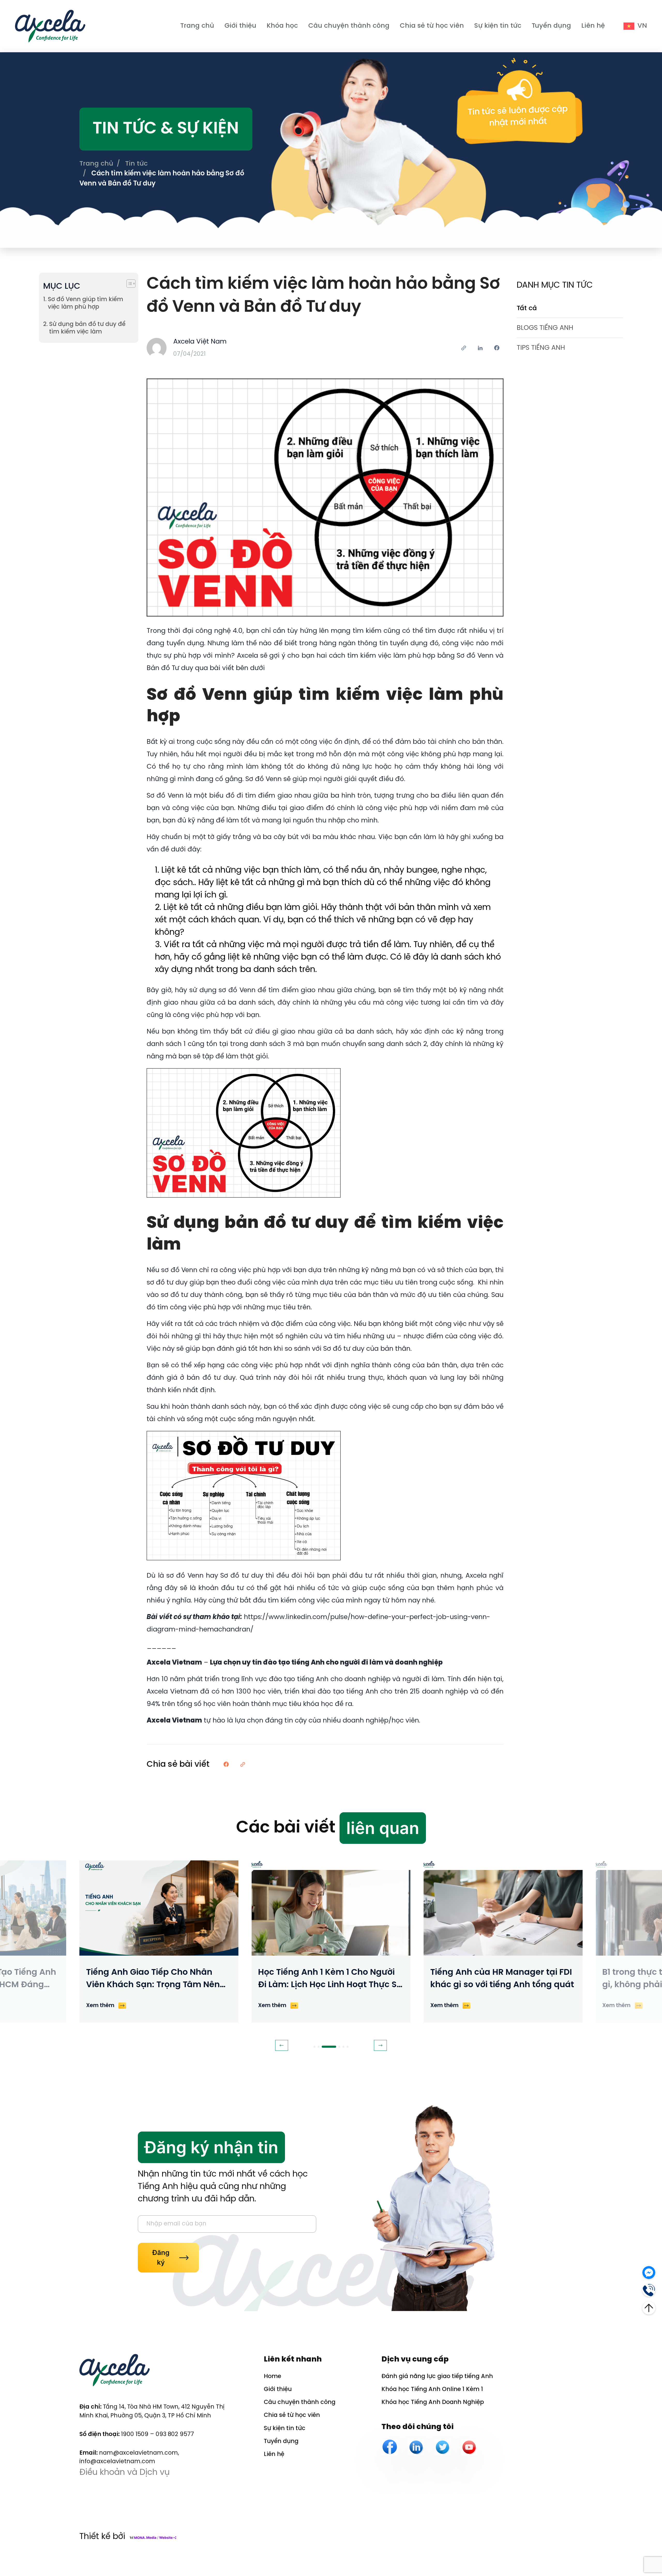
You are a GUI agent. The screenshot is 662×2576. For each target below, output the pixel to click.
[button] (282, 2045)
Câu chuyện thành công (349, 26)
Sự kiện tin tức (498, 26)
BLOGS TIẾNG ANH (545, 328)
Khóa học (282, 26)
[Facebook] (390, 2447)
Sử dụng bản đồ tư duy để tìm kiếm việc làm (87, 328)
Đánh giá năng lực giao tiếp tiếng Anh (437, 2377)
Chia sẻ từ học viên (432, 26)
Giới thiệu (240, 26)
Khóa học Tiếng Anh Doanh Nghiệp (433, 2402)
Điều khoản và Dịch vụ (125, 2473)
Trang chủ (197, 26)
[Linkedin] (416, 2447)
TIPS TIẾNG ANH (541, 348)
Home (272, 2377)
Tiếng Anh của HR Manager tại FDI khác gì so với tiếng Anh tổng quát (502, 1979)
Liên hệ (593, 26)
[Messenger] (649, 2271)
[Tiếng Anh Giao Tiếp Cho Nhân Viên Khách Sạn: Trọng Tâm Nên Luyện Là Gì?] (159, 1908)
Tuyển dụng (551, 26)
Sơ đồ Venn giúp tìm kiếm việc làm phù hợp (85, 303)
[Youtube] (469, 2447)
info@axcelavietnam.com (117, 2462)
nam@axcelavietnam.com (138, 2453)
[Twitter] (442, 2447)
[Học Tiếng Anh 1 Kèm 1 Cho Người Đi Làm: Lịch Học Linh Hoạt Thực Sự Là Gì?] (331, 1908)
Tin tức (136, 164)
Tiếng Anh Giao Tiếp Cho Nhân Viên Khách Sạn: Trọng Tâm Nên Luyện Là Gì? (153, 1980)
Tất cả (527, 308)
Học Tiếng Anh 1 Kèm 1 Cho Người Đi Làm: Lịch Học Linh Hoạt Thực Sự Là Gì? (330, 1980)
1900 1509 (135, 2434)
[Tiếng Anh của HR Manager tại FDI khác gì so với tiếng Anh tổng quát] (503, 1908)
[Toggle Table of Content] (128, 284)
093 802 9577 (175, 2434)
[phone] (649, 2289)
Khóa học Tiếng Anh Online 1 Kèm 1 (432, 2389)
